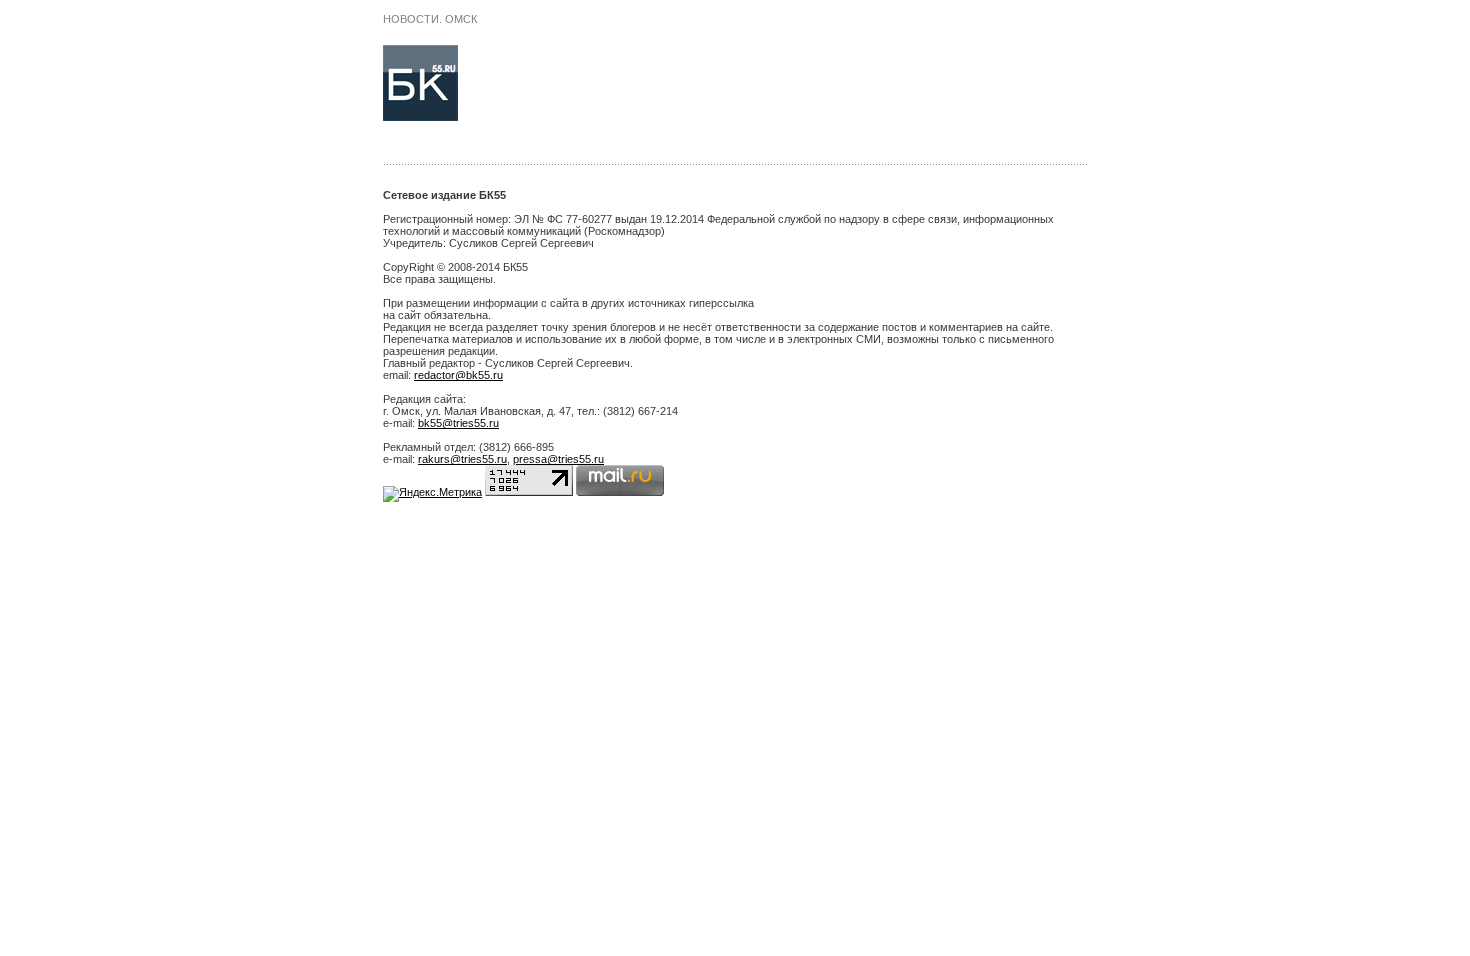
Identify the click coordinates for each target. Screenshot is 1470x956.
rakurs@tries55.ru (462, 459)
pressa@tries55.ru (558, 459)
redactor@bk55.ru (458, 375)
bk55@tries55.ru (458, 423)
